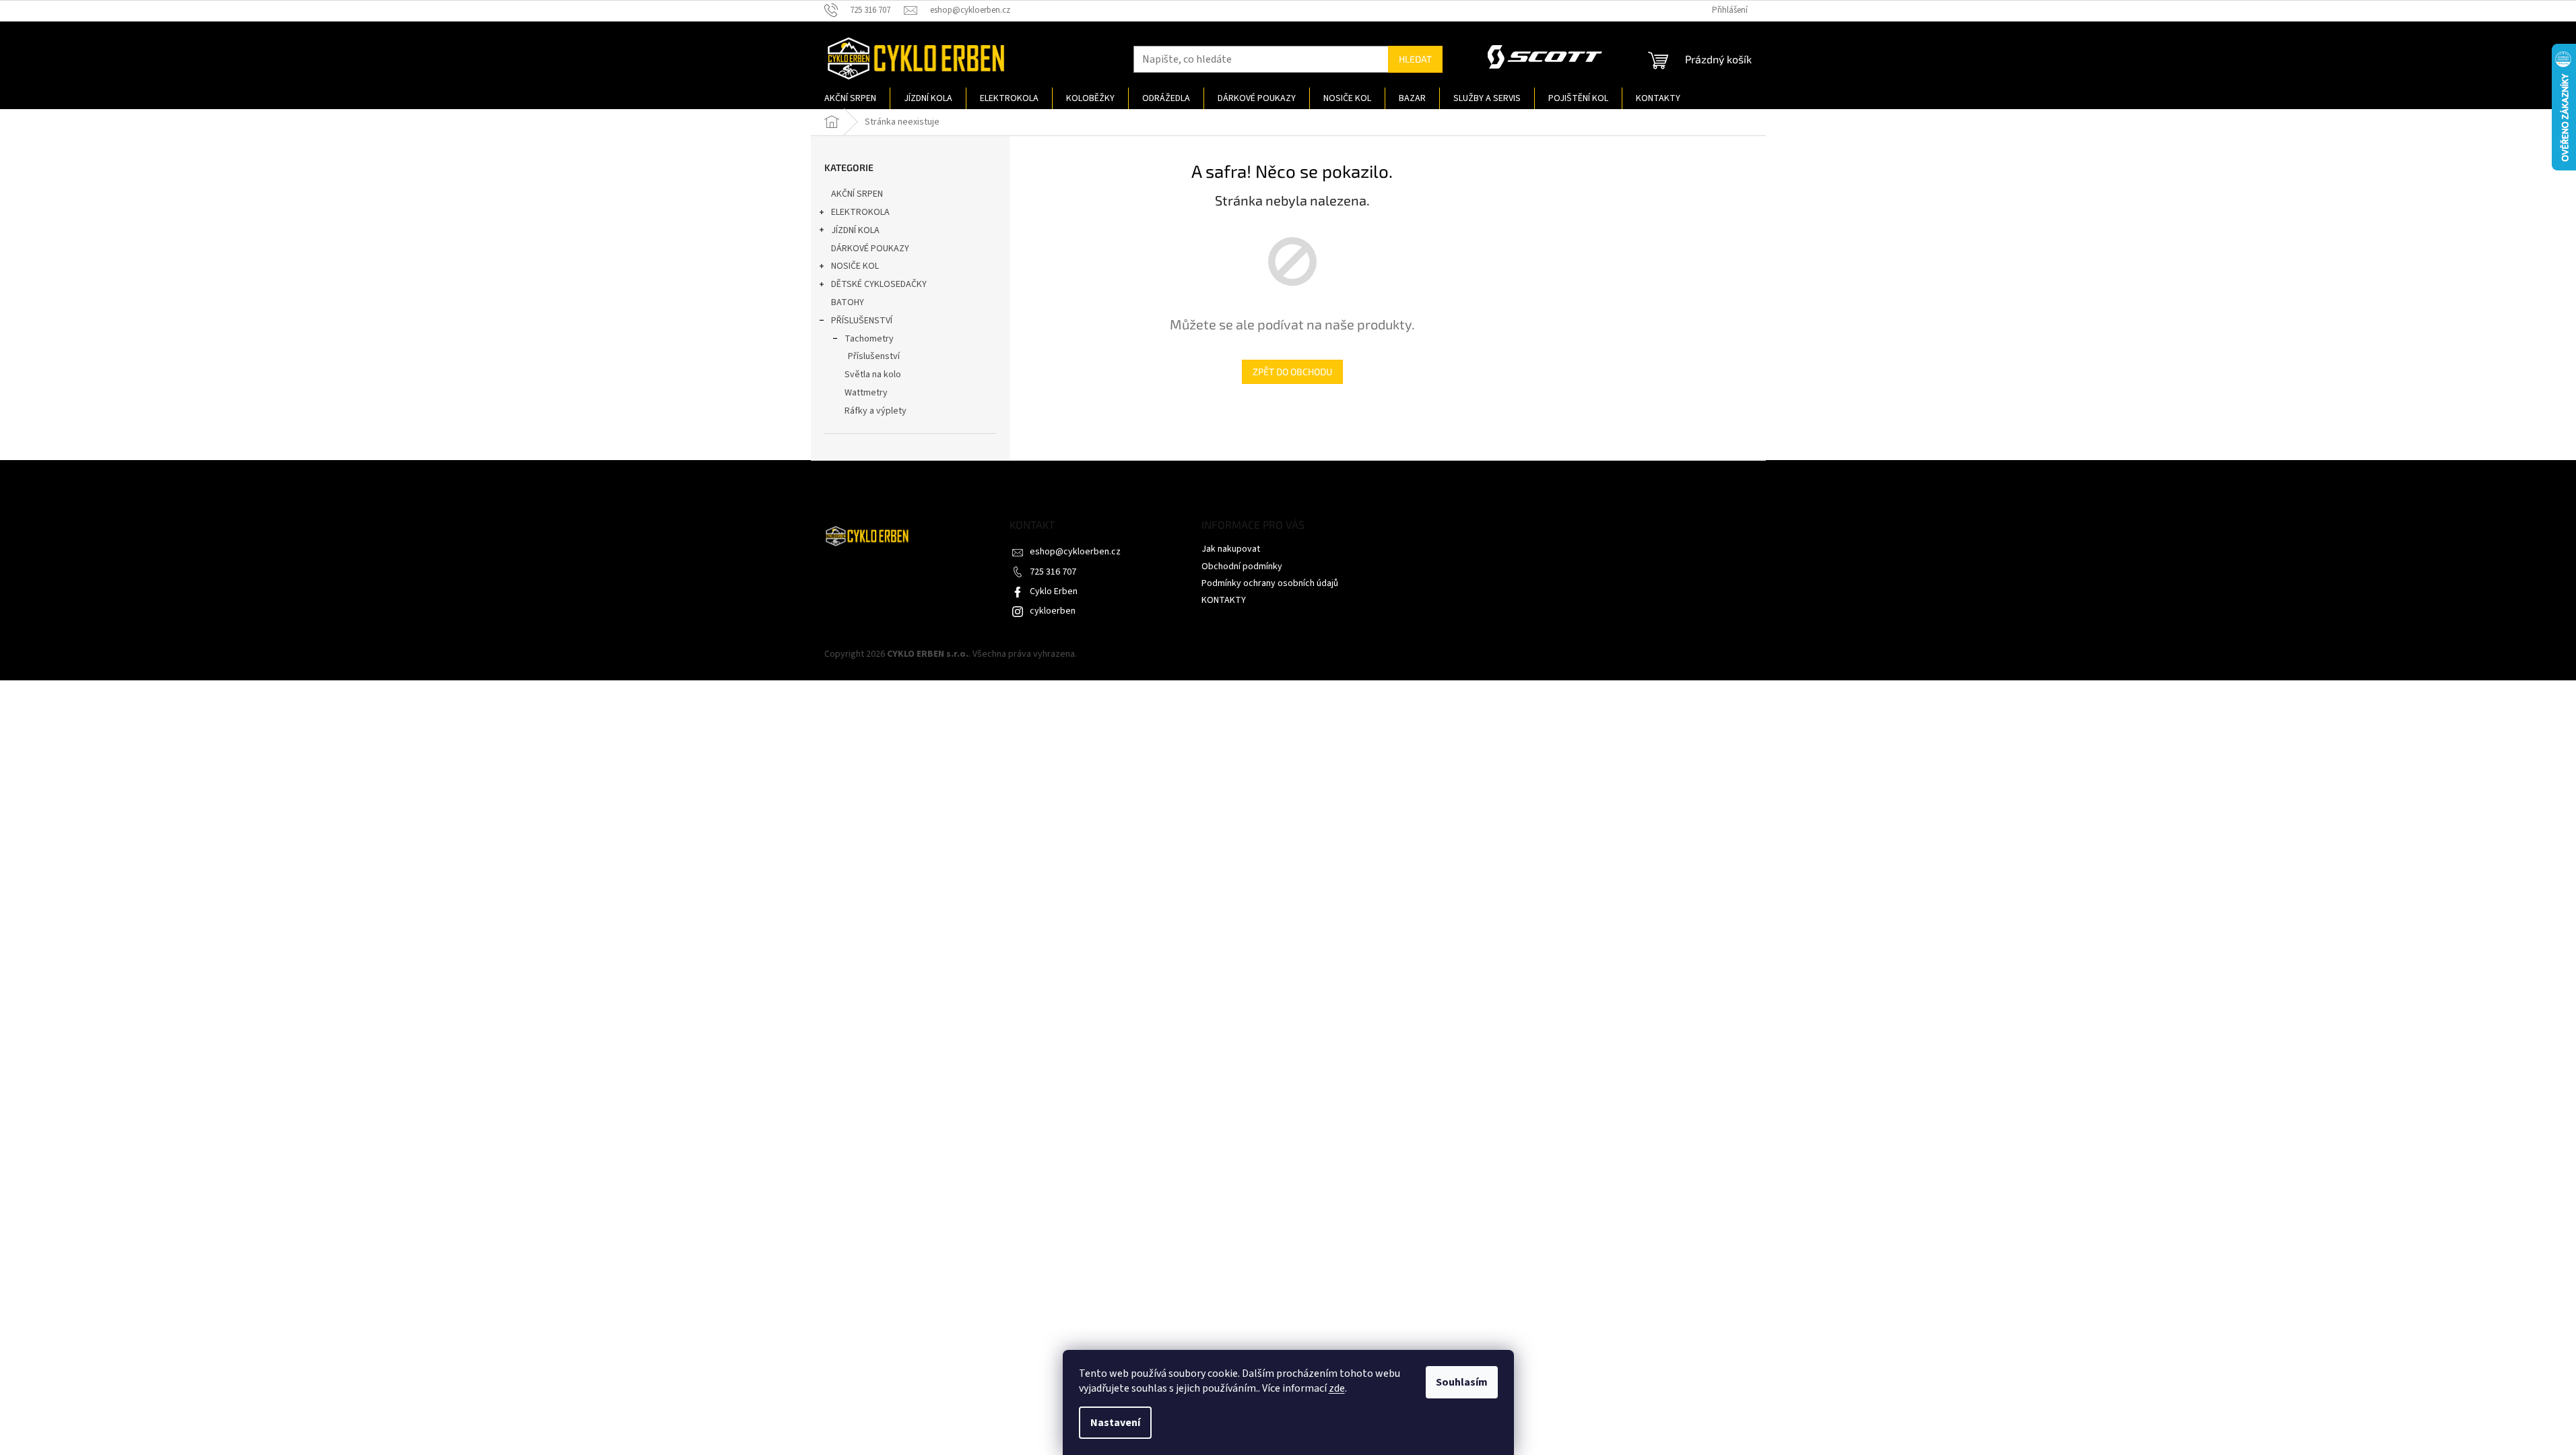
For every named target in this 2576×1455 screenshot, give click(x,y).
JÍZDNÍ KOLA (855, 230)
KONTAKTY (1224, 600)
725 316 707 (1053, 572)
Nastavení (1115, 1423)
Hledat (1415, 59)
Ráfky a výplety (876, 411)
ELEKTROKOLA (860, 212)
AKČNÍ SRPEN (857, 194)
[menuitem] (850, 98)
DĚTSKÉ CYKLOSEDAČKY (879, 284)
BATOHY (848, 302)
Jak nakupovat (1231, 549)
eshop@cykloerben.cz (1075, 552)
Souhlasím (1462, 1382)
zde (1337, 1388)
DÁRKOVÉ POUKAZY (870, 249)
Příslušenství (874, 356)
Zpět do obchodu (1292, 371)
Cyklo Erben (1054, 591)
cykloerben (1053, 611)
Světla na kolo (873, 375)
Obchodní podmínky (1242, 567)
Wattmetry (866, 393)
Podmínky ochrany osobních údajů (1270, 583)
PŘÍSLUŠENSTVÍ (862, 321)
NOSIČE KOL (855, 266)
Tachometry (869, 339)
